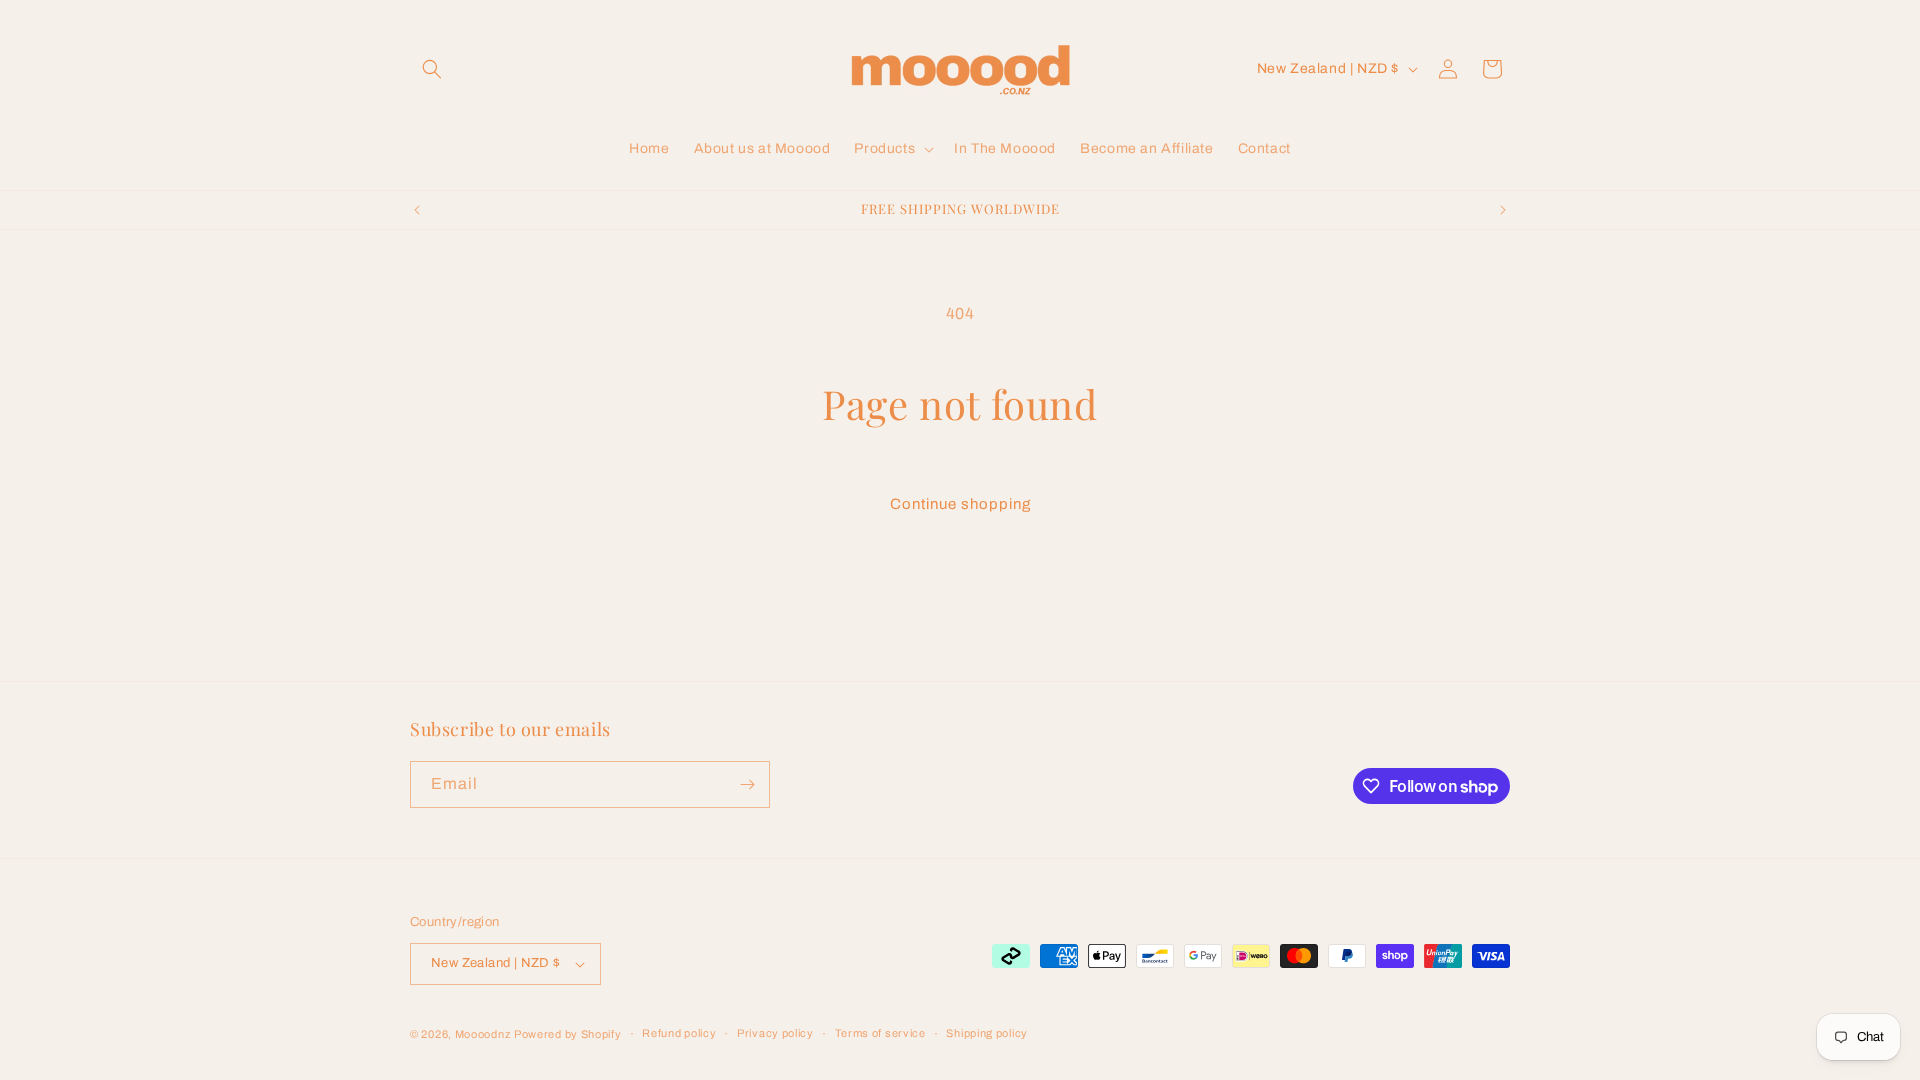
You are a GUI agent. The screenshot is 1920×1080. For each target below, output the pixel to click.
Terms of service (880, 1033)
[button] (432, 69)
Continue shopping (960, 504)
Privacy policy (775, 1033)
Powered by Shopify (568, 1034)
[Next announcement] (1503, 210)
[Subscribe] (747, 784)
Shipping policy (987, 1033)
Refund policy (679, 1033)
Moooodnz (483, 1034)
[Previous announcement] (417, 210)
